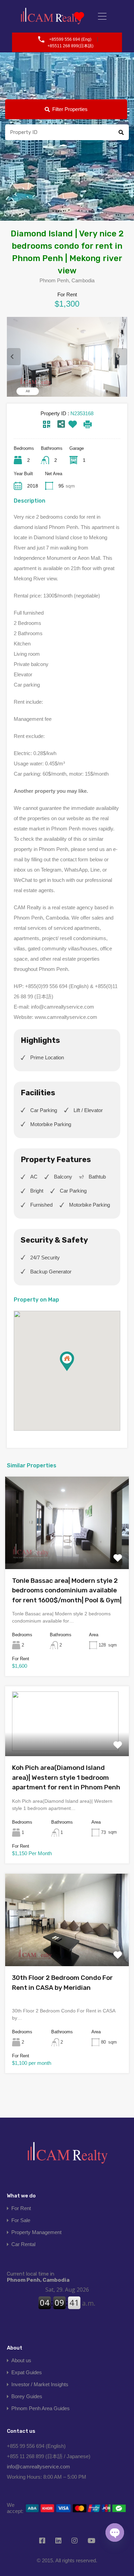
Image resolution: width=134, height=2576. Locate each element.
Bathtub (97, 1177)
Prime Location (47, 1057)
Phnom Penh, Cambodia (38, 2277)
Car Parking (44, 1110)
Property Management (36, 2232)
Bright (37, 1191)
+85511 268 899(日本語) (70, 46)
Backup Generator (51, 1272)
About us (21, 2360)
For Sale (21, 2220)
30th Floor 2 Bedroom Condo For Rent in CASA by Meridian (62, 1983)
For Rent (21, 2208)
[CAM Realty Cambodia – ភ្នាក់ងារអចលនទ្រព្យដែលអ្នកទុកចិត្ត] (52, 16)
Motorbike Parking (51, 1124)
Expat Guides (27, 2372)
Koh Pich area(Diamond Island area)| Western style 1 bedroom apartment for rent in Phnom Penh (66, 1777)
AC (34, 1177)
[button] (74, 1371)
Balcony (63, 1177)
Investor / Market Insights (40, 2384)
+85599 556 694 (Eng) (70, 39)
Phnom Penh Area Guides (41, 2408)
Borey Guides (27, 2396)
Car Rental (23, 2244)
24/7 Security (45, 1258)
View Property (67, 1550)
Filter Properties (70, 109)
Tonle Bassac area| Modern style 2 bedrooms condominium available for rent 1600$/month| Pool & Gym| (67, 1590)
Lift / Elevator (88, 1110)
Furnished (41, 1205)
